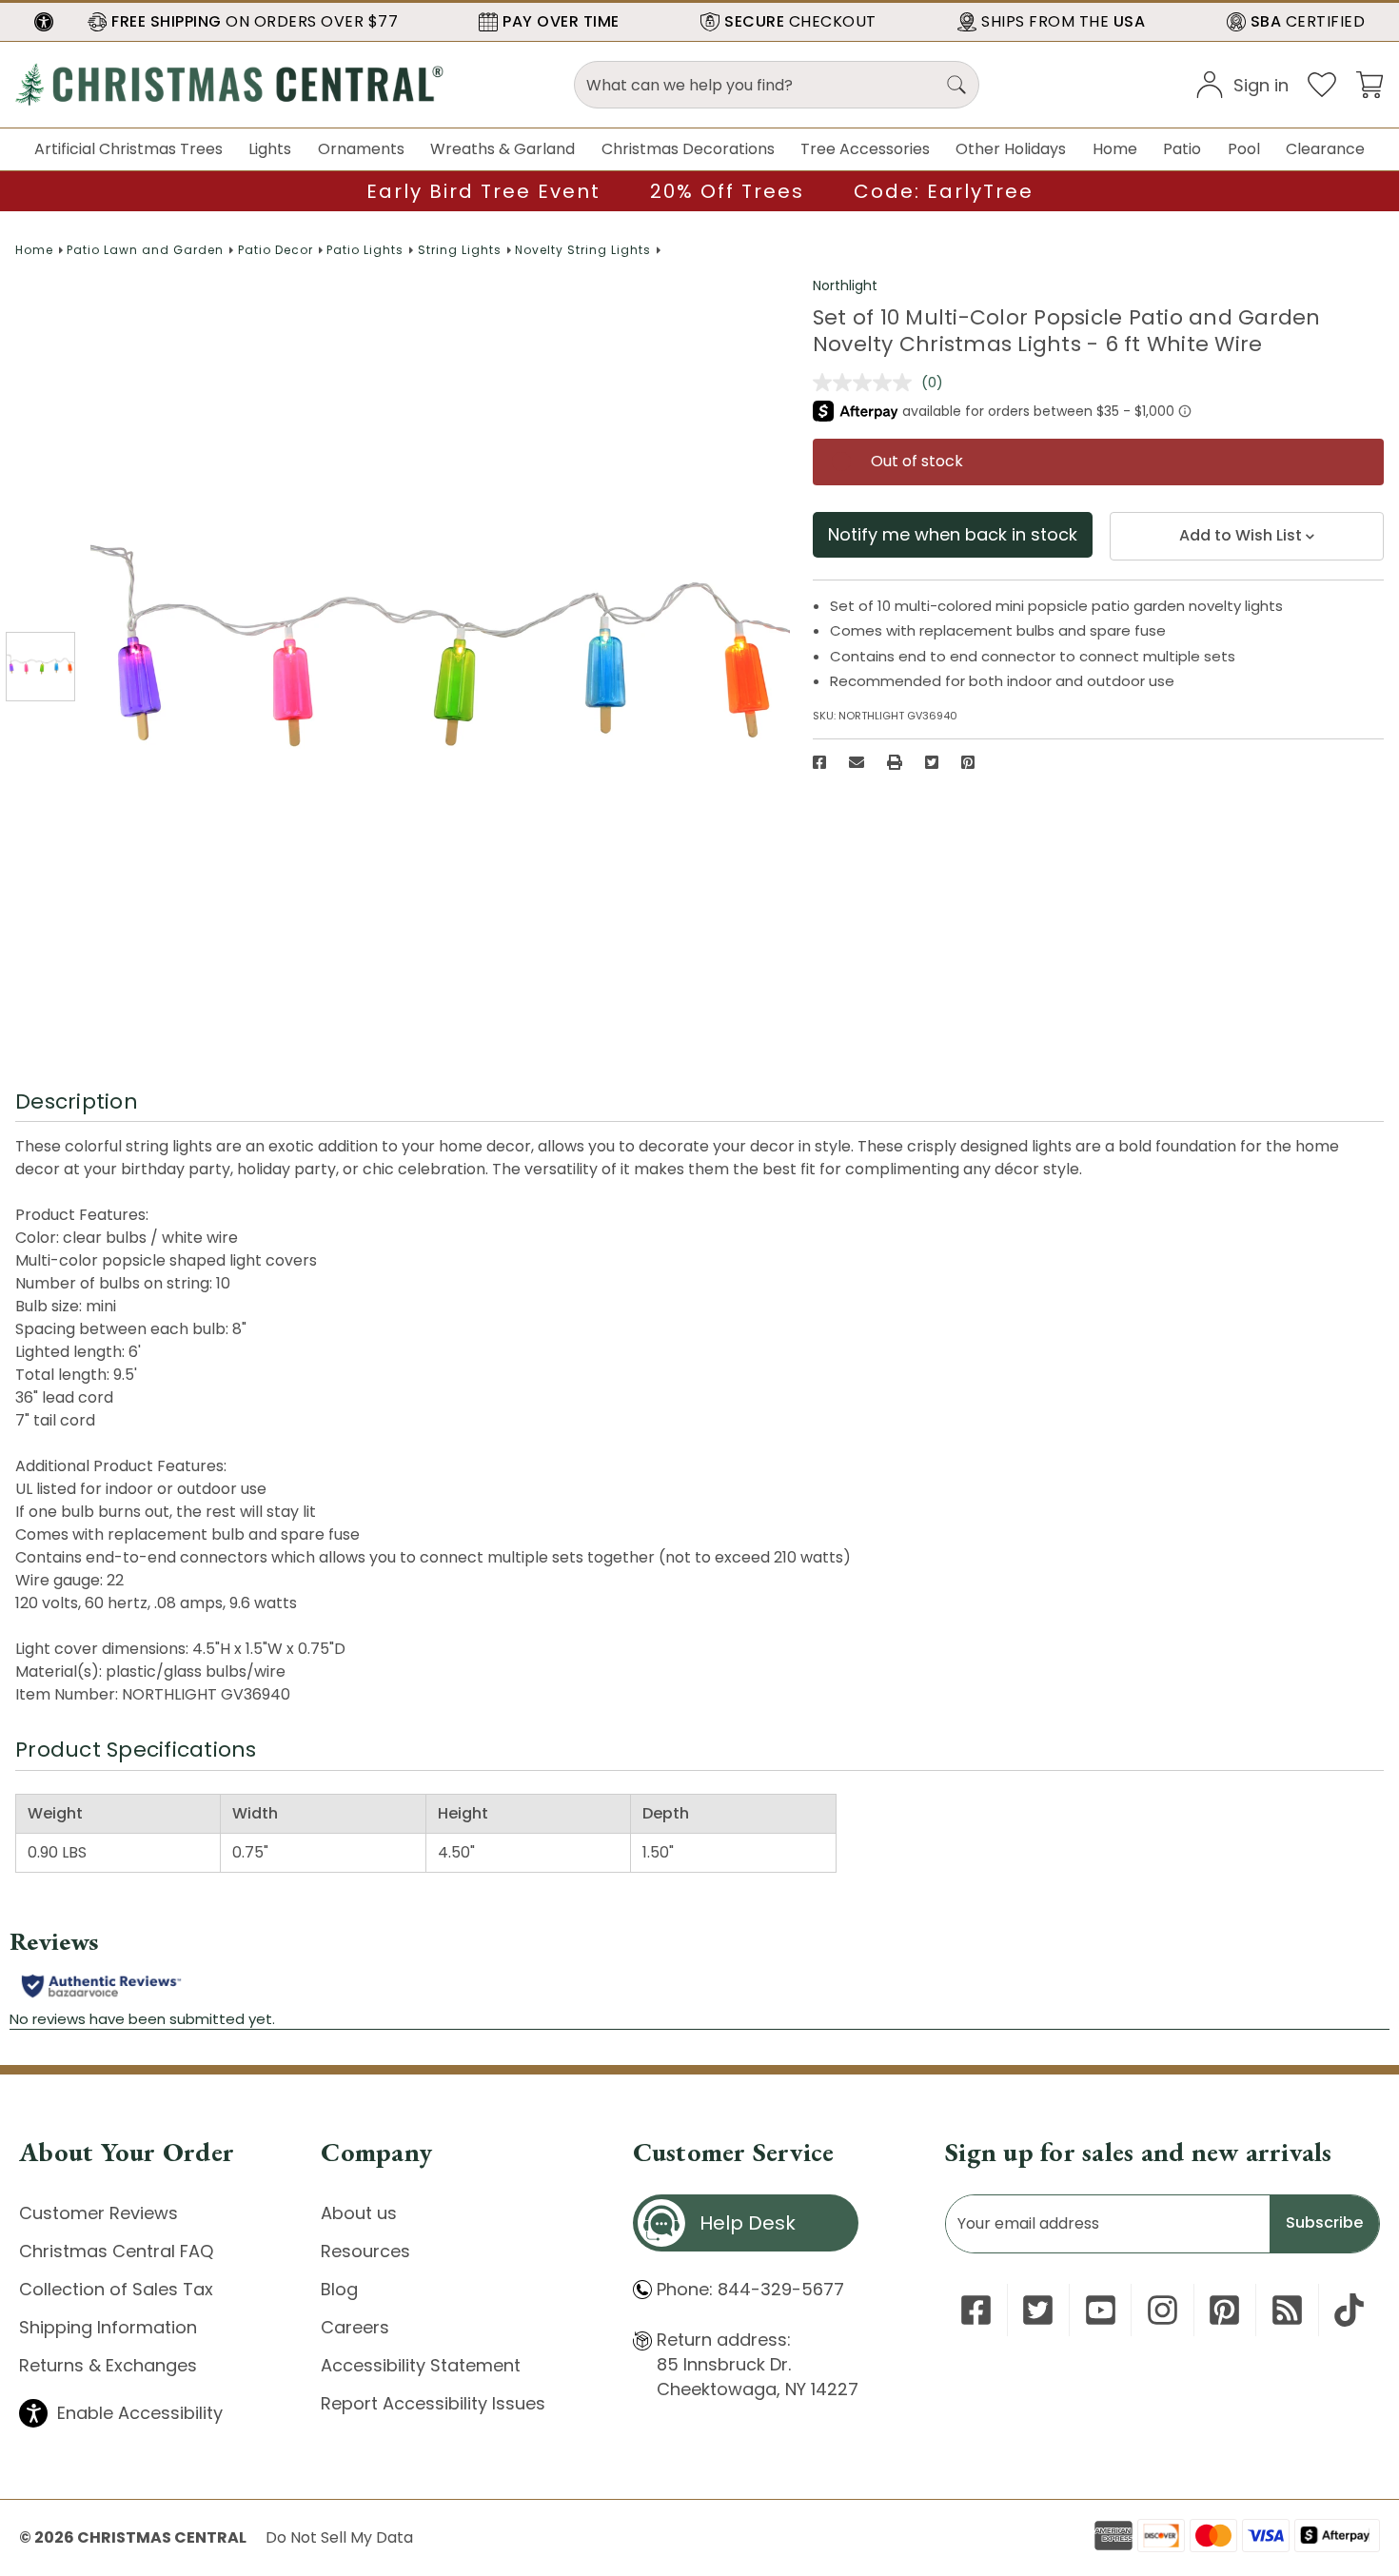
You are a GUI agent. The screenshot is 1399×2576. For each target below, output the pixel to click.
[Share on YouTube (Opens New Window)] (1101, 2310)
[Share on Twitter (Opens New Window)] (932, 762)
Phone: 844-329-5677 (750, 2289)
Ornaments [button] (361, 149)
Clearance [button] (1325, 149)
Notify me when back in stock (953, 534)
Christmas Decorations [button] (688, 149)
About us (359, 2213)
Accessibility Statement (421, 2365)
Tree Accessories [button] (865, 149)
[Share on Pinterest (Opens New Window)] (968, 762)
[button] (44, 22)
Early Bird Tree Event (483, 191)
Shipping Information (108, 2327)
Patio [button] (1182, 149)
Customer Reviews (99, 2213)
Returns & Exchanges (108, 2365)
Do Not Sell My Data (339, 2537)
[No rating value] (867, 383)
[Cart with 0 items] (1369, 83)
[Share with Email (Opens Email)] (857, 762)
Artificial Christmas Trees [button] (128, 149)
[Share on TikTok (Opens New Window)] (1349, 2310)
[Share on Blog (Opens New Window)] (1287, 2310)
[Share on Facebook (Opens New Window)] (819, 762)
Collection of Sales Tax (116, 2289)
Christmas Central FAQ (116, 2251)
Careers (355, 2327)
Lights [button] (270, 149)
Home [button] (1115, 149)
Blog (339, 2289)
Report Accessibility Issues (433, 2403)
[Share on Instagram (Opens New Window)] (1163, 2310)
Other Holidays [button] (1011, 149)
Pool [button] (1244, 149)
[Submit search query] (956, 85)
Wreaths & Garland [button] (502, 149)
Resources (365, 2251)
